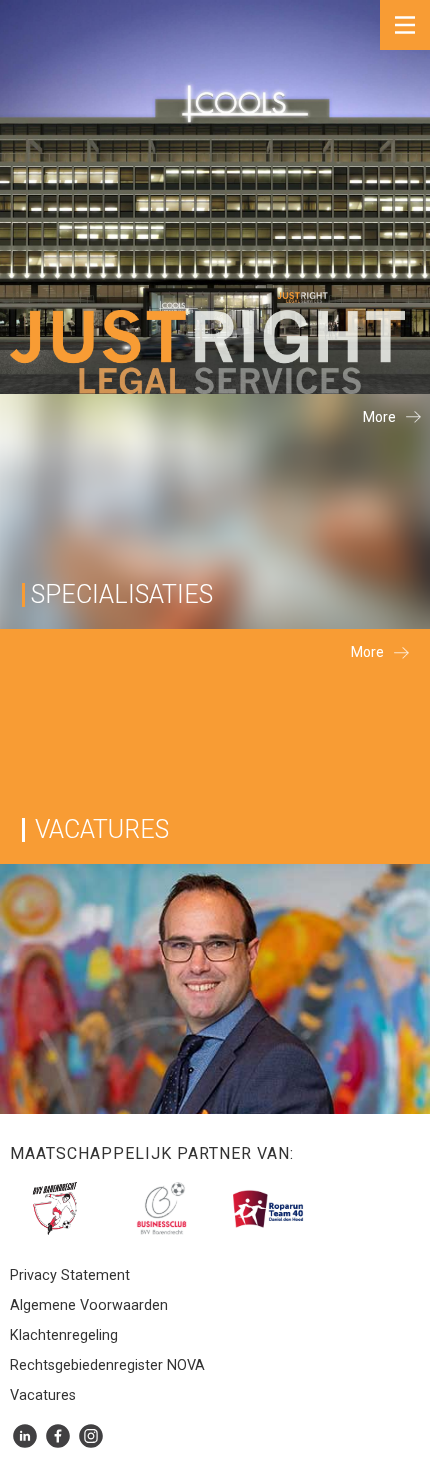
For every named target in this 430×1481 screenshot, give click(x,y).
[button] (405, 25)
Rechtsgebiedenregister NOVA (107, 1366)
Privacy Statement (70, 1276)
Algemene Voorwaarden (89, 1306)
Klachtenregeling (64, 1336)
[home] (202, 352)
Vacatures (43, 1396)
